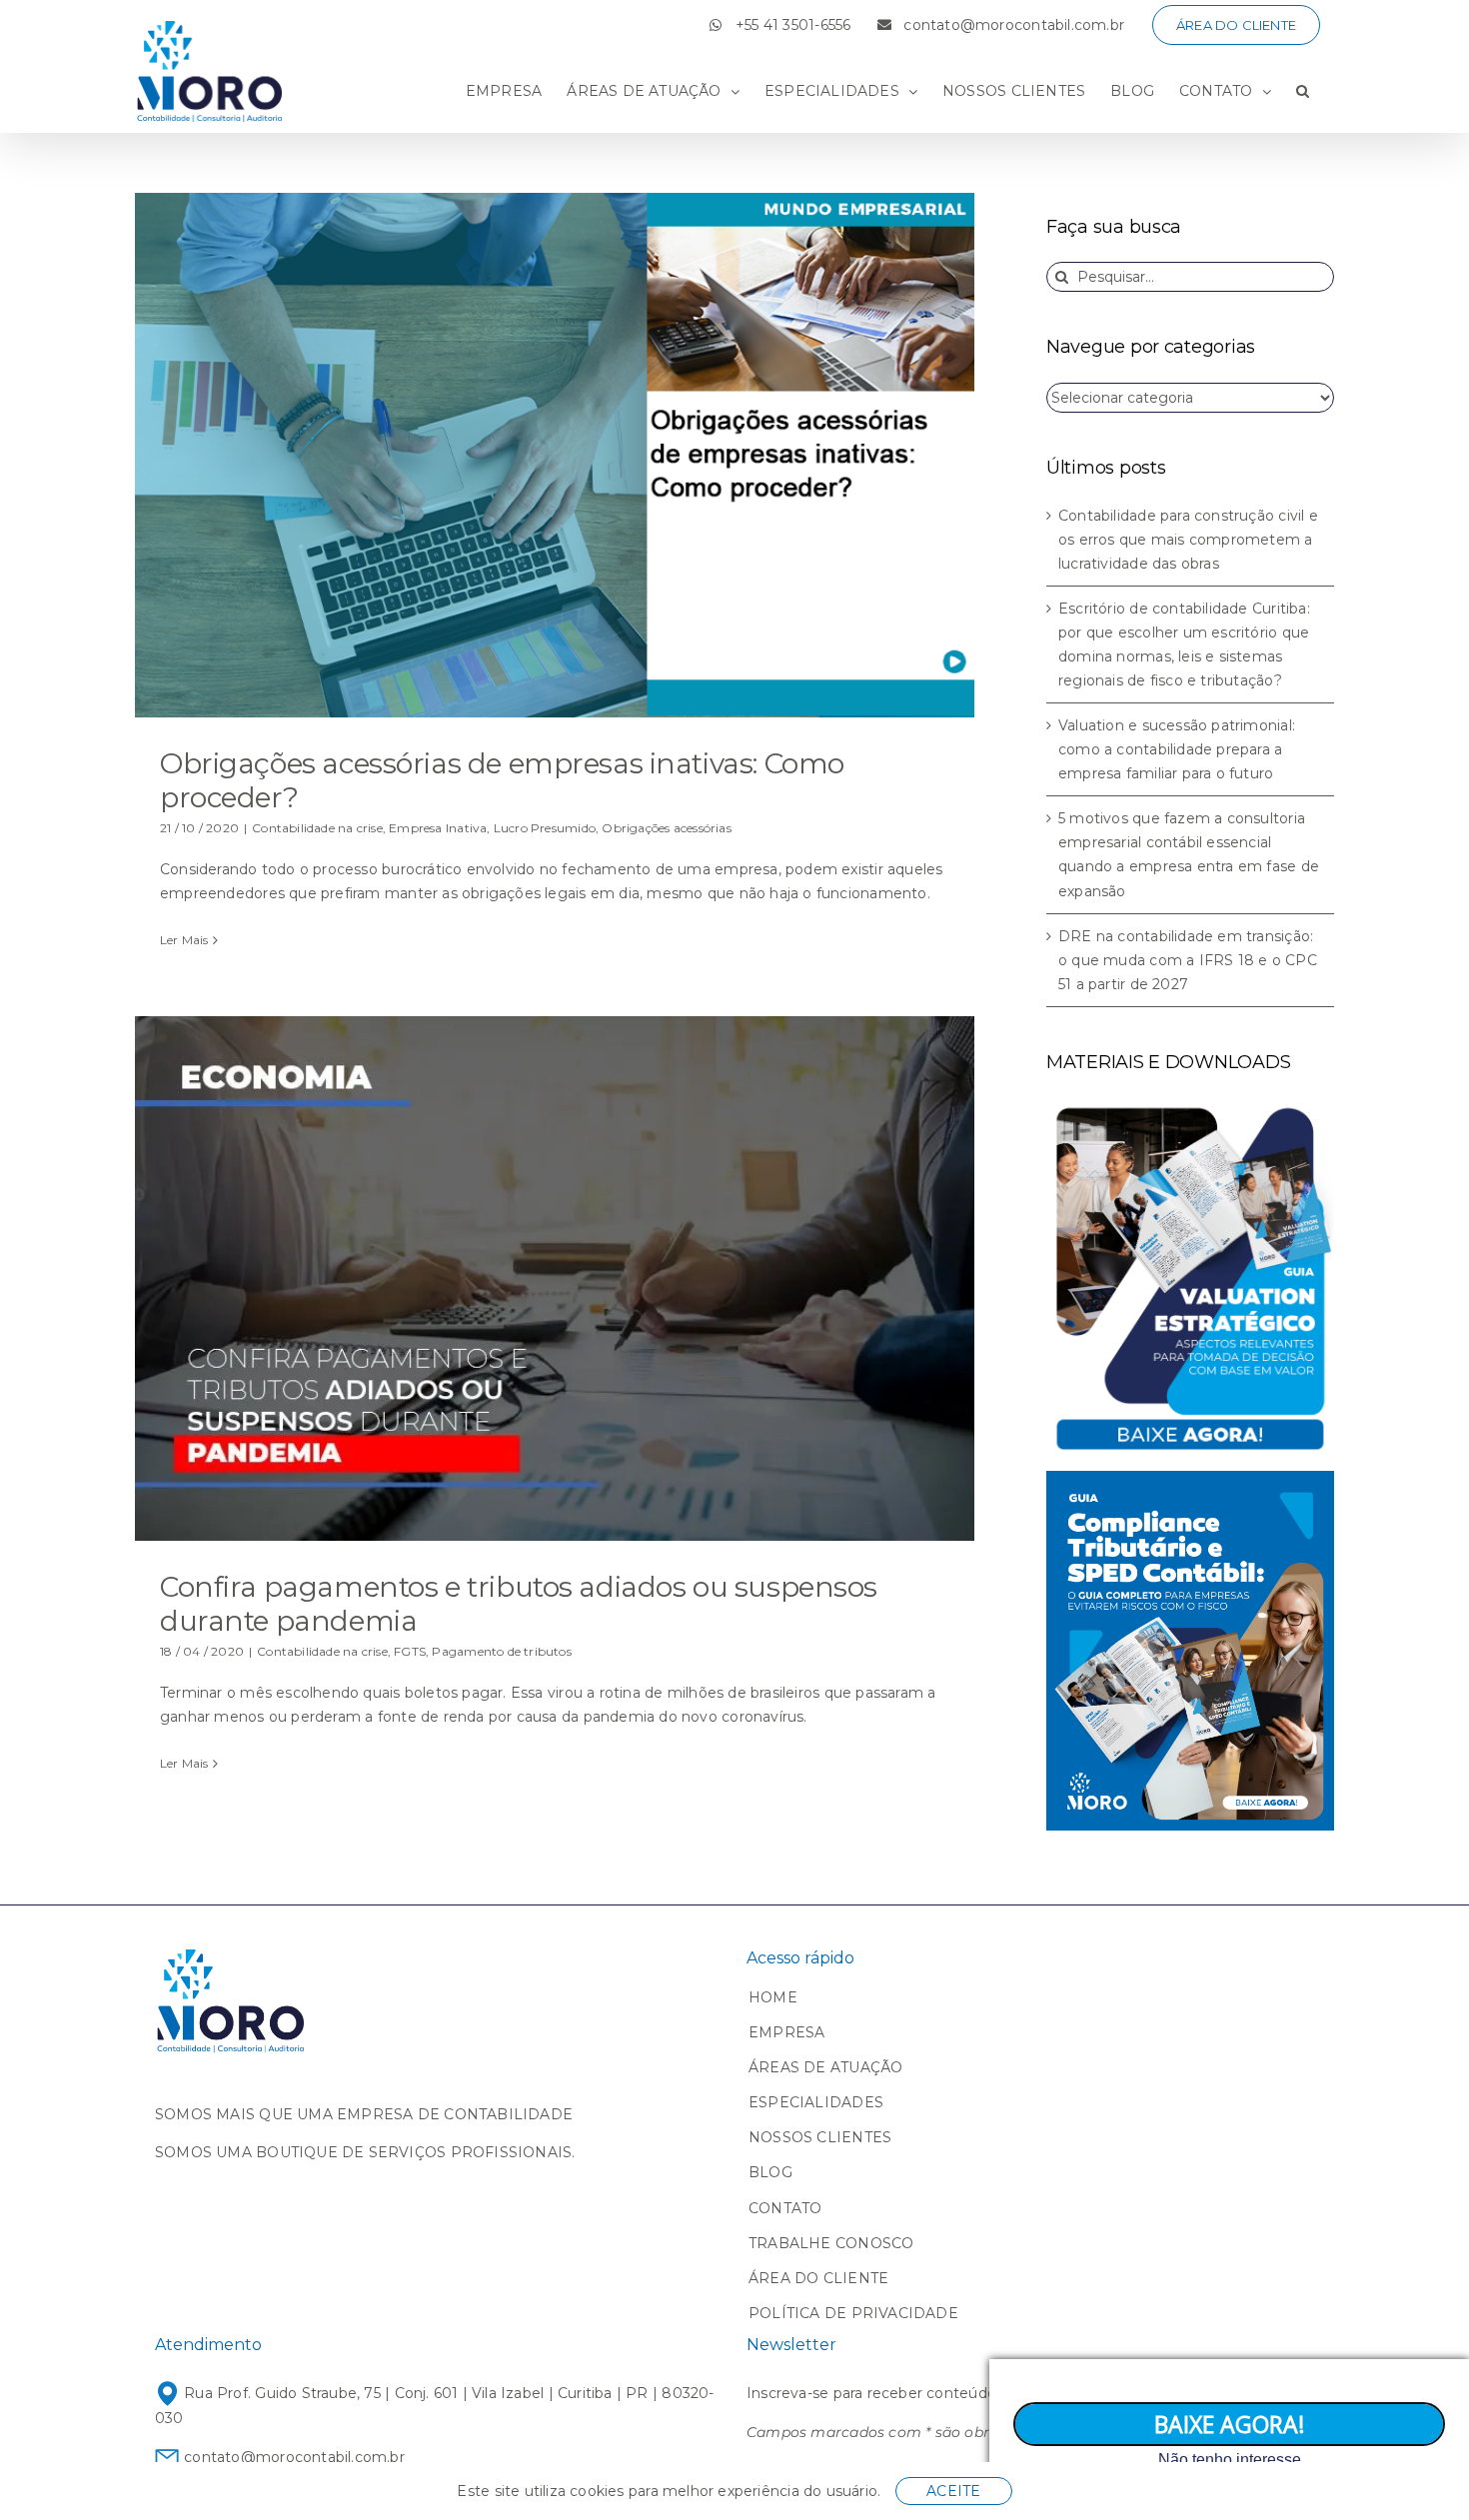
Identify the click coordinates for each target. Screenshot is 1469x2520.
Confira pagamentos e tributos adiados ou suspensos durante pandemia (519, 1604)
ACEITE (953, 2491)
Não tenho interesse (1230, 2460)
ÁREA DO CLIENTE (818, 2278)
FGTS (410, 1651)
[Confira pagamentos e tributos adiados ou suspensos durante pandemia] (555, 1278)
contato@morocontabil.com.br (292, 2457)
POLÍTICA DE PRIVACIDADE (853, 2313)
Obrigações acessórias (666, 828)
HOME (773, 1997)
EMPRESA (786, 2032)
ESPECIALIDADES (816, 2102)
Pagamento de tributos (501, 1651)
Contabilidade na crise (317, 828)
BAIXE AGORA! (1230, 2424)
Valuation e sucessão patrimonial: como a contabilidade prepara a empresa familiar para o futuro (1177, 749)
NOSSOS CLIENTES (820, 2137)
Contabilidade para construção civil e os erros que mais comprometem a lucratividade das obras (1188, 540)
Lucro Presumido (545, 828)
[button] (1303, 91)
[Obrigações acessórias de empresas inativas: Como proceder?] (555, 455)
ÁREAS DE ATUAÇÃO (825, 2067)
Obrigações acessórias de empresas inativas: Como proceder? (502, 780)
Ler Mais (184, 940)
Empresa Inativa (438, 828)
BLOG (770, 2172)
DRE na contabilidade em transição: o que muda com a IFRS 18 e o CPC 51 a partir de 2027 (1188, 960)
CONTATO (785, 2208)
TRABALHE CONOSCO (831, 2243)
